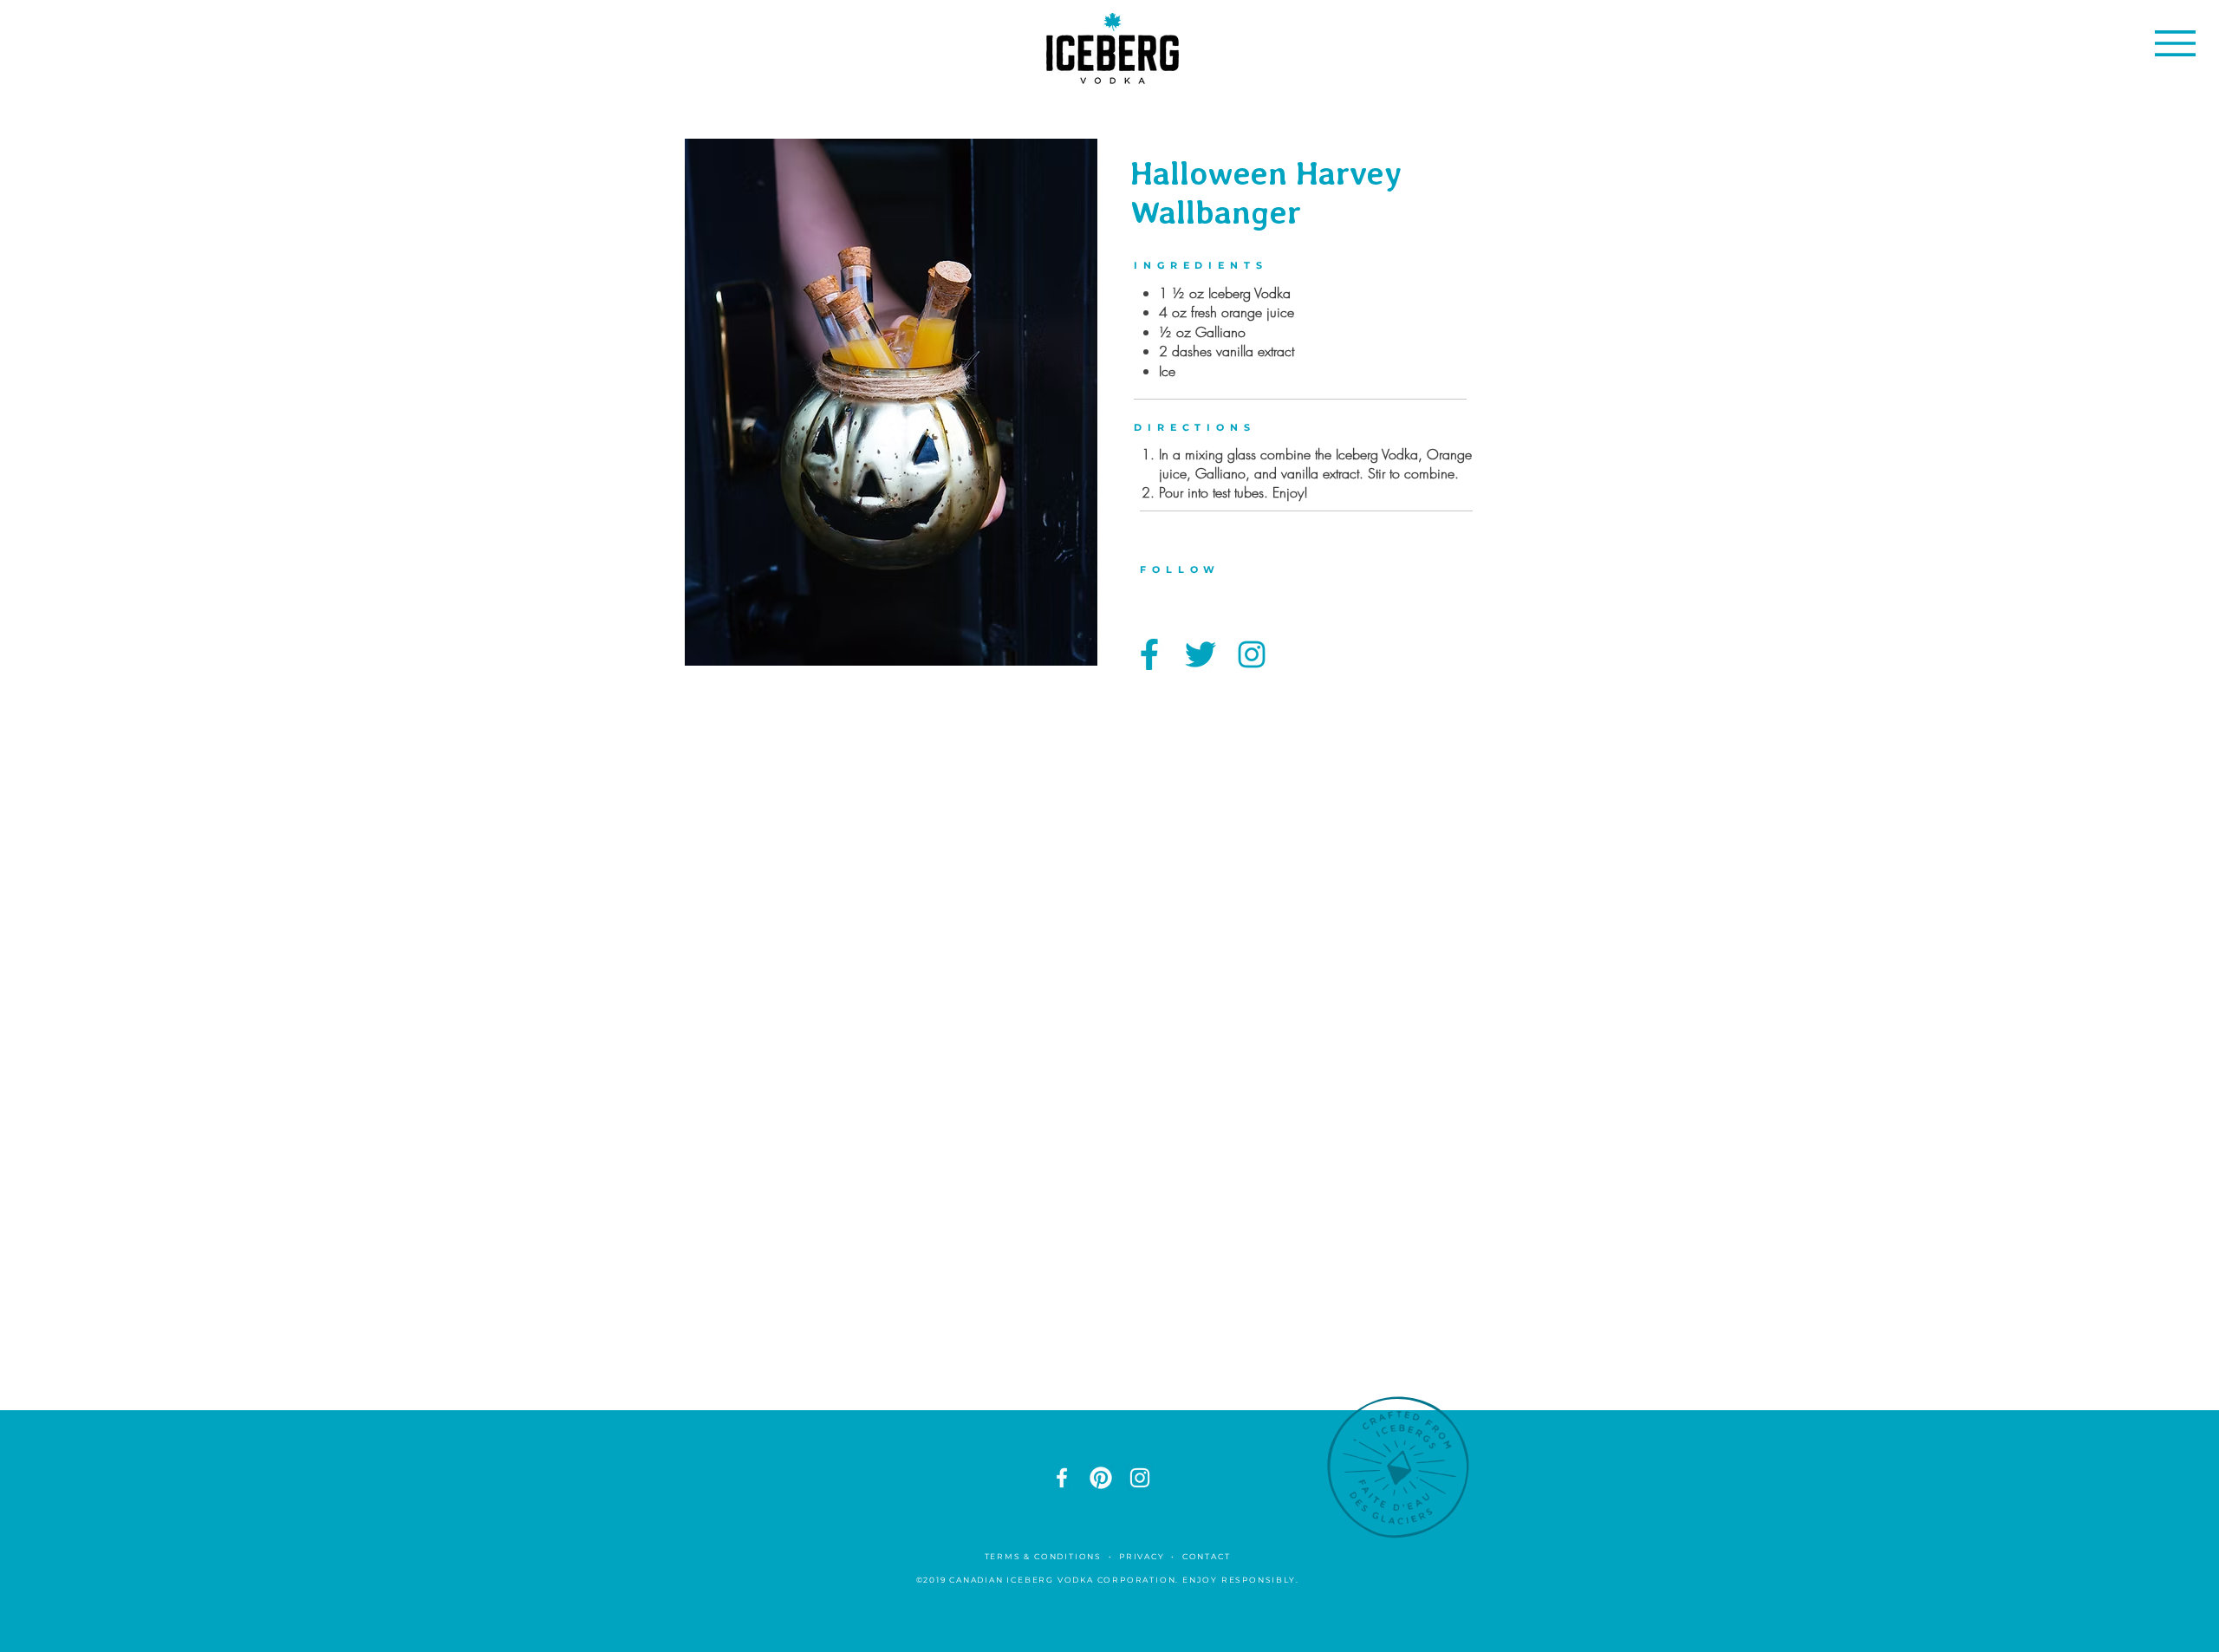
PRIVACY (1142, 1556)
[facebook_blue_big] (1149, 654)
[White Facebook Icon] (1062, 1478)
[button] (2175, 43)
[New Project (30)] (1101, 1478)
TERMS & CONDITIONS (1043, 1556)
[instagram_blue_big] (1252, 654)
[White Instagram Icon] (1140, 1478)
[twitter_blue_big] (1201, 654)
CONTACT (1208, 1556)
